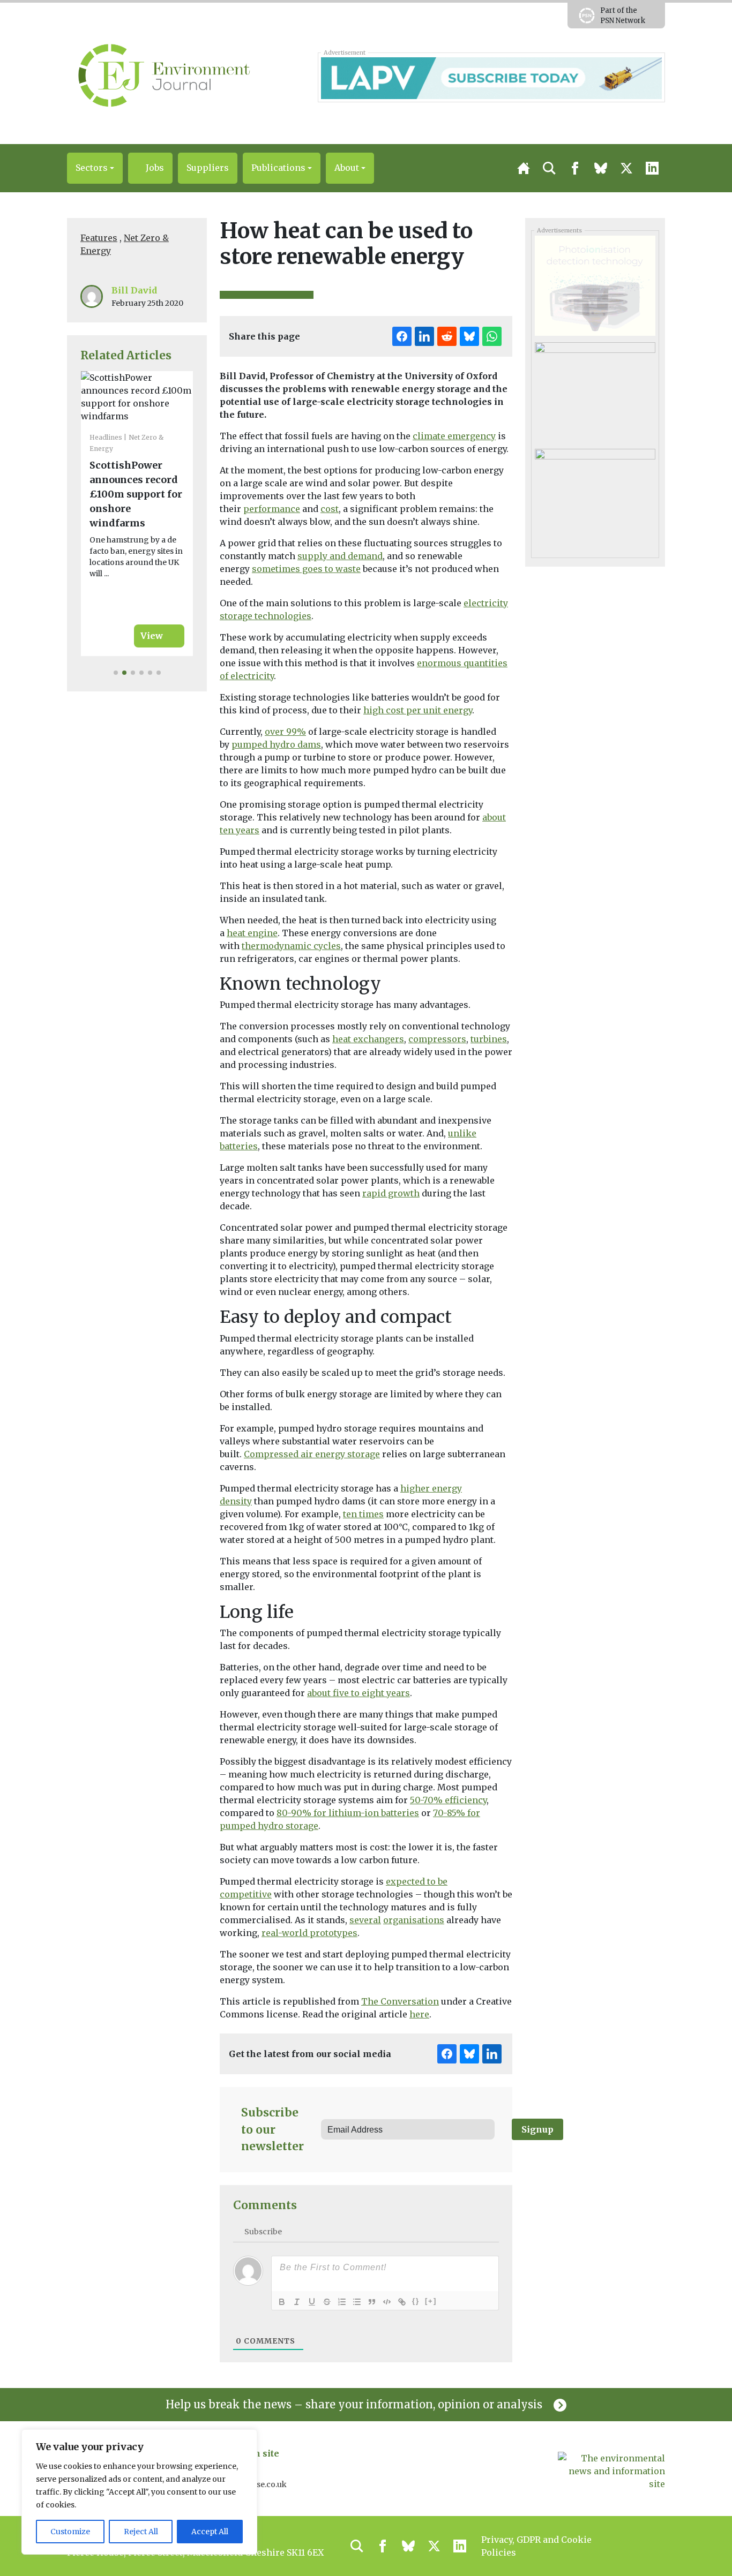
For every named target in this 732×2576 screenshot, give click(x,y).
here (419, 2014)
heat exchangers (368, 1039)
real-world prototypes (309, 1933)
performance (272, 509)
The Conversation (400, 2001)
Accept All (210, 2532)
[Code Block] (387, 2302)
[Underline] (312, 2302)
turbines (489, 1039)
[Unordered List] (357, 2302)
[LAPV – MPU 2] (595, 498)
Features (99, 238)
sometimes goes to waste (306, 569)
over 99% (285, 732)
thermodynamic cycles (291, 946)
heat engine (252, 933)
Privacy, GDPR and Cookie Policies (536, 2546)
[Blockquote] (372, 2302)
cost (330, 509)
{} (416, 2301)
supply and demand (340, 556)
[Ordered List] (342, 2302)
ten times (363, 1514)
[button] (95, 168)
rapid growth (391, 1193)
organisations (414, 1920)
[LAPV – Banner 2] (491, 77)
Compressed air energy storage (312, 1454)
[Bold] (282, 2302)
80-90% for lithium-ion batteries (348, 1813)
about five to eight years (358, 1693)
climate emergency (454, 436)
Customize (70, 2532)
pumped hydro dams (276, 744)
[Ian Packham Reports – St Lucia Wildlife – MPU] (595, 391)
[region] (139, 2492)
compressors (437, 1039)
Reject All (141, 2532)
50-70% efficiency (448, 1800)
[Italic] (297, 2302)
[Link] (402, 2302)
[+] (431, 2301)
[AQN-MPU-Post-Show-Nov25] (595, 285)
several (365, 1920)
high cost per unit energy (418, 710)
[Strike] (327, 2302)
